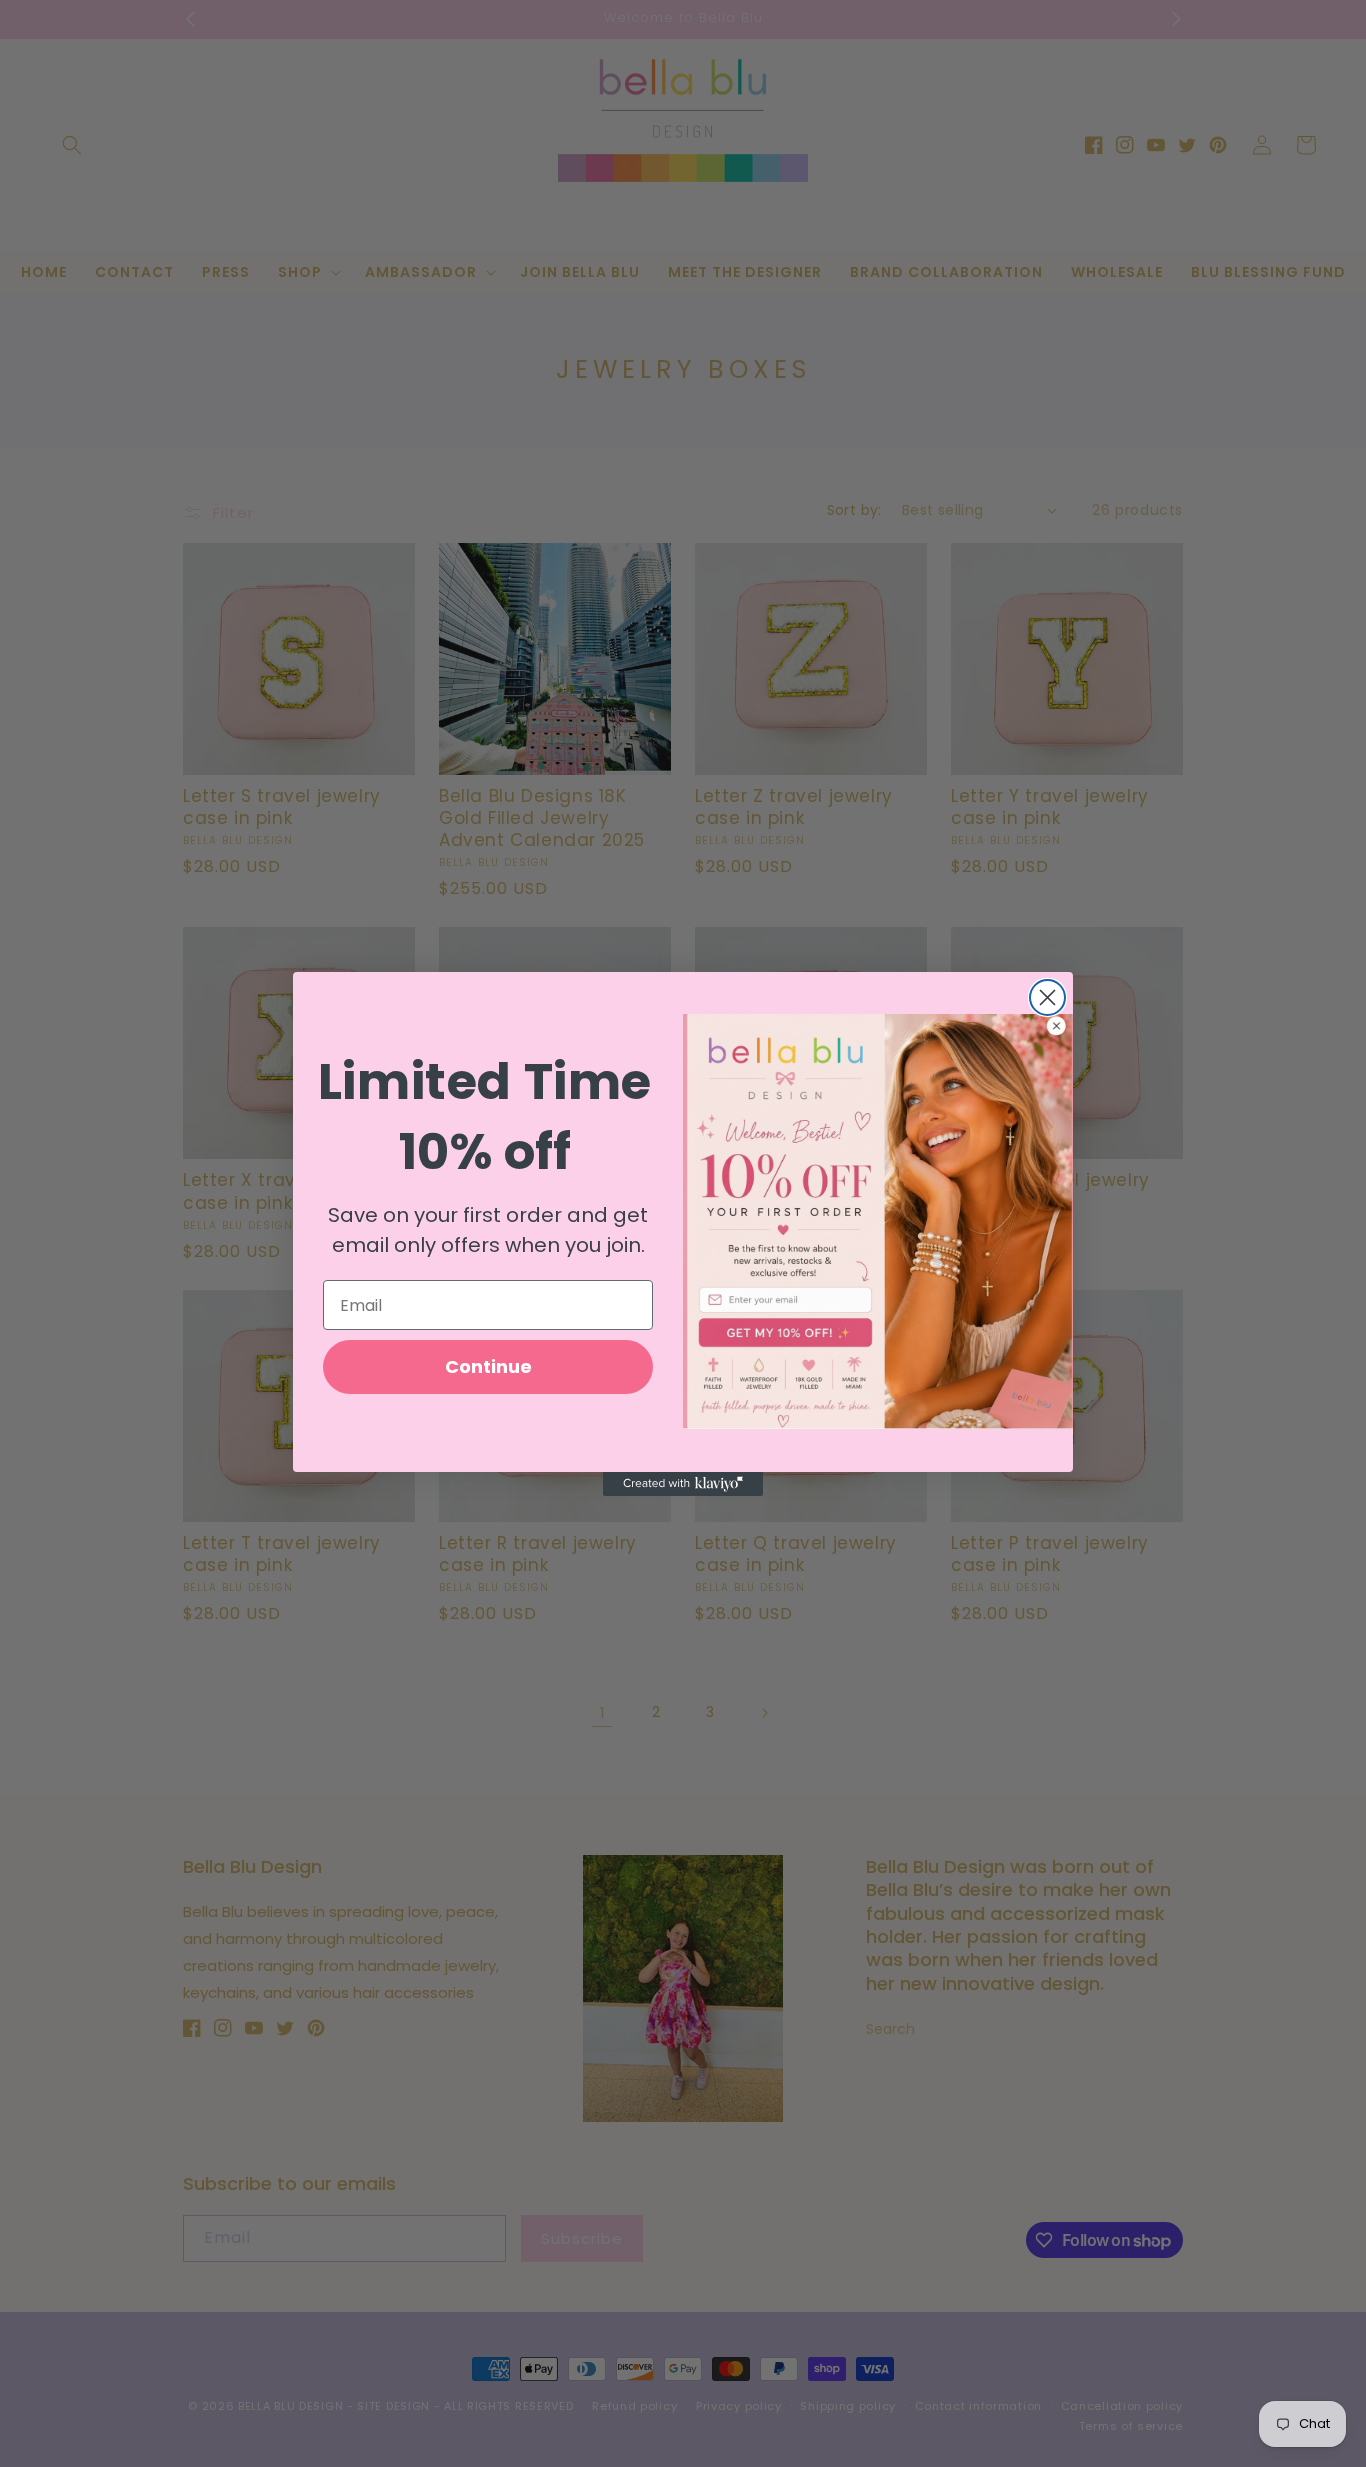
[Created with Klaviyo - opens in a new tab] (683, 1484)
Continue (488, 1366)
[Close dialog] (1047, 997)
